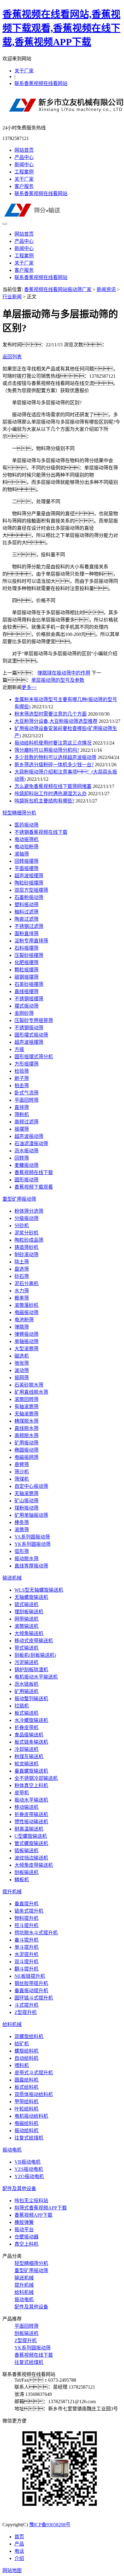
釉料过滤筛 (26, 912)
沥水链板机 (26, 1684)
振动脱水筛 (26, 1559)
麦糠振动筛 (26, 1165)
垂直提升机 (26, 1904)
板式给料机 (26, 2087)
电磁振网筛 (26, 1457)
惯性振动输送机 (31, 1822)
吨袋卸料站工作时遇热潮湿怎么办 (51, 794)
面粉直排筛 (26, 934)
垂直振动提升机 (31, 1991)
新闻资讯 (106, 289)
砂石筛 (22, 1276)
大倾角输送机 (29, 1633)
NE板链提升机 (30, 1976)
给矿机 (22, 2044)
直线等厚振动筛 (31, 1566)
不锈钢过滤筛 (29, 926)
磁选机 (22, 1356)
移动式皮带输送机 (34, 1641)
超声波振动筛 (29, 1136)
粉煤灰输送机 (29, 1757)
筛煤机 (22, 1479)
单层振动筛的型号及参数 (58, 680)
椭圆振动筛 (26, 1450)
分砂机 (22, 1226)
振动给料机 (26, 2131)
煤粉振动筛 (26, 1508)
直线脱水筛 (26, 1428)
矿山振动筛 (26, 1501)
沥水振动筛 (26, 1151)
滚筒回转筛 (26, 1399)
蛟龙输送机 (26, 1764)
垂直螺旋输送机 (31, 1771)
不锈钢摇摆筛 (29, 999)
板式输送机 (26, 1713)
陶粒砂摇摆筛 (29, 883)
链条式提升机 (29, 1911)
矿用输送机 (26, 1691)
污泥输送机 (26, 1662)
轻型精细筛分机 (19, 813)
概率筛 (22, 1298)
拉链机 (22, 1706)
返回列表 (12, 357)
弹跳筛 (22, 1327)
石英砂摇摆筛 (29, 984)
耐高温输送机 (29, 1829)
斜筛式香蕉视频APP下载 (41, 2208)
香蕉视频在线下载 (34, 1172)
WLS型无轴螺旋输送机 (39, 1590)
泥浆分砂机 (26, 1233)
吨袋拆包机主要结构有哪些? (44, 801)
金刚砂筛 (24, 1013)
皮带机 (22, 1793)
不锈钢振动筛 (29, 1028)
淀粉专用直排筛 (31, 941)
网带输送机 (26, 1619)
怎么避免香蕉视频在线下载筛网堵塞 (53, 786)
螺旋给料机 (26, 2051)
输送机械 (12, 1578)
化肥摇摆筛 (26, 962)
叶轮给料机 (26, 2109)
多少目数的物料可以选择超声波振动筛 (55, 757)
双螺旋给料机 (29, 2036)
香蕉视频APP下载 (33, 2215)
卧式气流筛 (26, 1093)
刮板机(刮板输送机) (35, 1655)
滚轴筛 (22, 854)
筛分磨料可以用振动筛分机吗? (47, 750)
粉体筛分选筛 (29, 1211)
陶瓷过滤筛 (26, 919)
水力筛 (22, 1291)
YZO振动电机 (29, 2176)
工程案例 (24, 172)
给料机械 (12, 2024)
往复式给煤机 (29, 2138)
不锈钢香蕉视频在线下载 (41, 832)
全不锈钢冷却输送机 (36, 1778)
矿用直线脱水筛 (31, 1392)
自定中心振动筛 (31, 1486)
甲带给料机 (26, 2102)
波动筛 (22, 1370)
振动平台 (24, 2230)
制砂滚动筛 (26, 1255)
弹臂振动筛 (26, 1334)
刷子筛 (22, 1078)
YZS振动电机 (29, 2169)
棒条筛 (22, 1522)
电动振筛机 (26, 839)
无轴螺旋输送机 (31, 1597)
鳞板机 (22, 1880)
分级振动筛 (26, 1218)
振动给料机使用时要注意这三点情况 (53, 743)
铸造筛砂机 (26, 1247)
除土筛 (22, 1262)
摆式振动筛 (26, 1006)
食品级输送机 (29, 1735)
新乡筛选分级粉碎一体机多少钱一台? (54, 765)
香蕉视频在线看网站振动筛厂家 (58, 289)
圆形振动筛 (26, 1180)
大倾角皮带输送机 (34, 1865)
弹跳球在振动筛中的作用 (64, 673)
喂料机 (22, 2065)
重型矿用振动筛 (19, 1199)
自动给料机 (26, 2058)
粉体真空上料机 (31, 1785)
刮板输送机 (26, 1872)
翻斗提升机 (26, 1969)
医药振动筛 (26, 825)
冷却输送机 (26, 1749)
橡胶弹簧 (24, 2222)
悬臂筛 (22, 1464)
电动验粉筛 (26, 847)
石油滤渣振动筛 (31, 1143)
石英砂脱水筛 (29, 1385)
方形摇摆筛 (26, 1064)
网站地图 (12, 2570)
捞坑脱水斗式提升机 (36, 1933)
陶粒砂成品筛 (29, 1240)
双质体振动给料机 (34, 2094)
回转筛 (22, 1158)
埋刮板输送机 (29, 1612)
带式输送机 (26, 1648)
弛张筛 (22, 1363)
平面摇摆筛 (26, 868)
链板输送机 (26, 1851)
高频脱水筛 (26, 1436)
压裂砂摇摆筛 (29, 955)
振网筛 (22, 1378)
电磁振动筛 (26, 1312)
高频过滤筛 (26, 1122)
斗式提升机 (26, 2005)
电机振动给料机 (31, 2116)
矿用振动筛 (26, 1443)
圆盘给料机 (26, 2080)
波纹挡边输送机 (31, 1858)
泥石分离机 (26, 1283)
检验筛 (22, 1071)
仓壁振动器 (26, 2237)
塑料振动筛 (26, 905)
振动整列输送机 (31, 1699)
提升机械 (12, 1892)
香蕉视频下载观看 (34, 1187)
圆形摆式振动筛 (31, 1035)
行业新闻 (12, 297)
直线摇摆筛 (26, 991)
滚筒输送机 (26, 1626)
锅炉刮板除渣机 (31, 1670)
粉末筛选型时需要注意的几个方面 (51, 714)
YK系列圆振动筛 (33, 1544)
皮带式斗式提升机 (34, 2073)
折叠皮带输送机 (31, 1814)
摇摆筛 (22, 1129)
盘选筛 (22, 1269)
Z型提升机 (26, 2012)
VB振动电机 (28, 2162)
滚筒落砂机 (26, 1305)
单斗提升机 (26, 1947)
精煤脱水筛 (26, 1421)
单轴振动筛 (26, 1341)
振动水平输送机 (31, 1800)
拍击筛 (22, 1086)
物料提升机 (26, 1918)
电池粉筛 (24, 1320)
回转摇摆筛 (26, 861)
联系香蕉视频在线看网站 (41, 83)
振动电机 (12, 2150)
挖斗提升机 (26, 1925)
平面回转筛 (26, 1100)
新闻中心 (24, 165)
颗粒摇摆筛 (26, 970)
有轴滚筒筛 (26, 1407)
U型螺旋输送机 (31, 1836)
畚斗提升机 (26, 1940)
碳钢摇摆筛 (26, 977)
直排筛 (22, 1107)
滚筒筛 (22, 1530)
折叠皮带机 (26, 1728)
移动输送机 (26, 1807)
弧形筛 (22, 1551)
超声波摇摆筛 (29, 876)
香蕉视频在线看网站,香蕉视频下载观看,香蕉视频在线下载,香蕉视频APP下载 (61, 28)
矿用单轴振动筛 (31, 1515)
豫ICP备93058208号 (50, 2525)
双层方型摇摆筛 (31, 890)
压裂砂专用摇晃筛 (34, 1020)
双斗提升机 (26, 1962)
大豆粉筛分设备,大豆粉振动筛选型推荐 (56, 721)
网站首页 (24, 150)
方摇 (19, 1049)
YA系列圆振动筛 (32, 1537)
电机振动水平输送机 (36, 1677)
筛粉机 (22, 1115)
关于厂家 (24, 71)
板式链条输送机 (31, 1742)
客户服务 (24, 186)
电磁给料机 (26, 2123)
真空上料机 (26, 2244)
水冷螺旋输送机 (31, 1720)
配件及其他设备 (19, 2188)
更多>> (29, 687)
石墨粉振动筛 (29, 897)
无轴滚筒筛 (26, 1414)
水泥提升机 (26, 1954)
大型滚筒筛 (26, 1349)
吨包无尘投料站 (31, 2201)
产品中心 (24, 157)
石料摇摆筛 (26, 948)
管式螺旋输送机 (31, 1843)
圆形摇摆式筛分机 (34, 1057)
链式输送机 (26, 1604)
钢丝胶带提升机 (31, 1983)
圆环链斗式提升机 (34, 1998)
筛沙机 (22, 1472)
